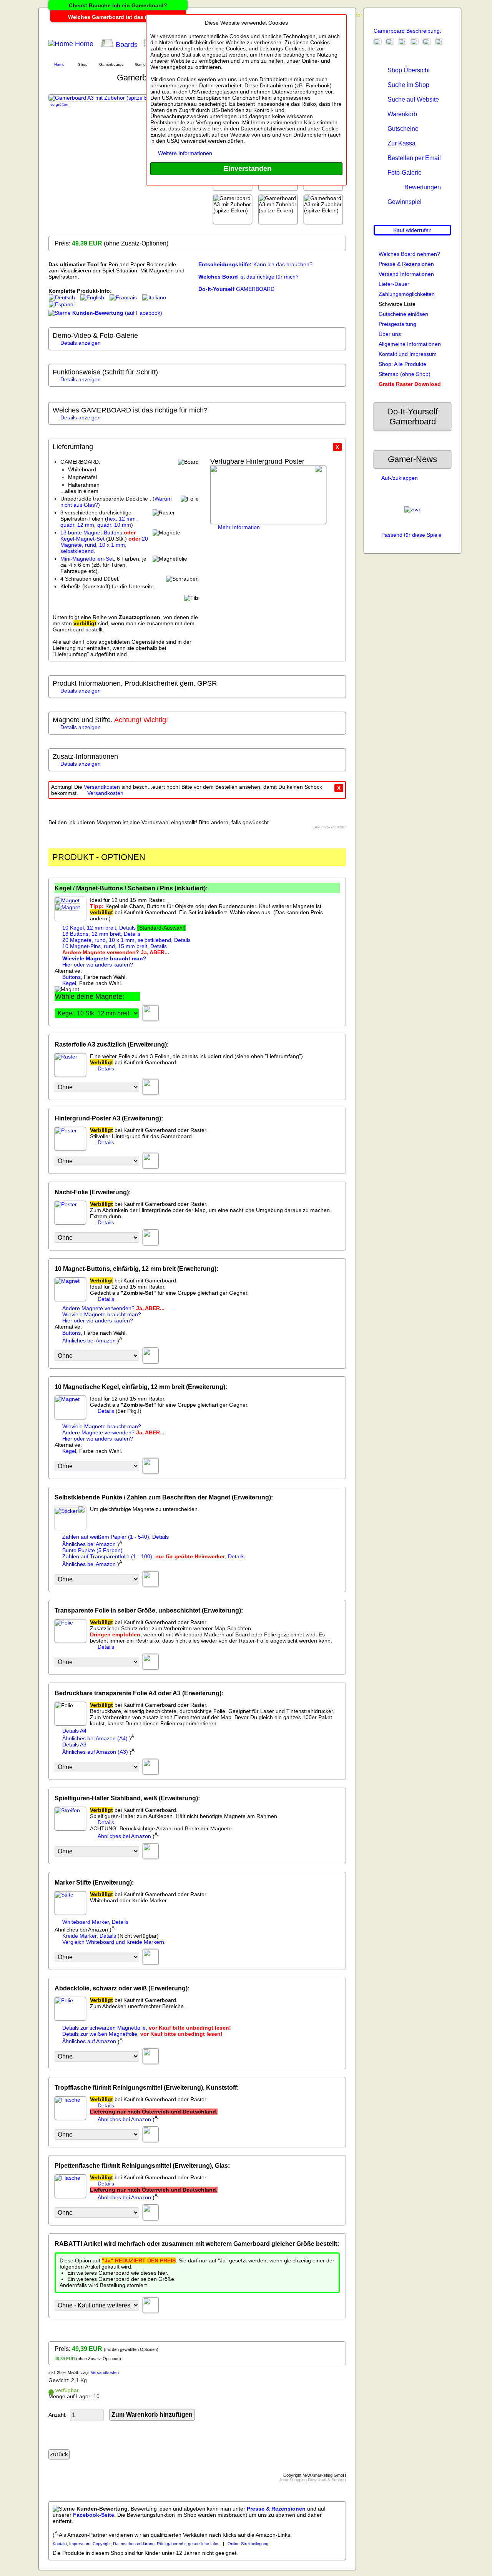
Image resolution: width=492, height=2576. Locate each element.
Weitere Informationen (185, 153)
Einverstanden (247, 169)
